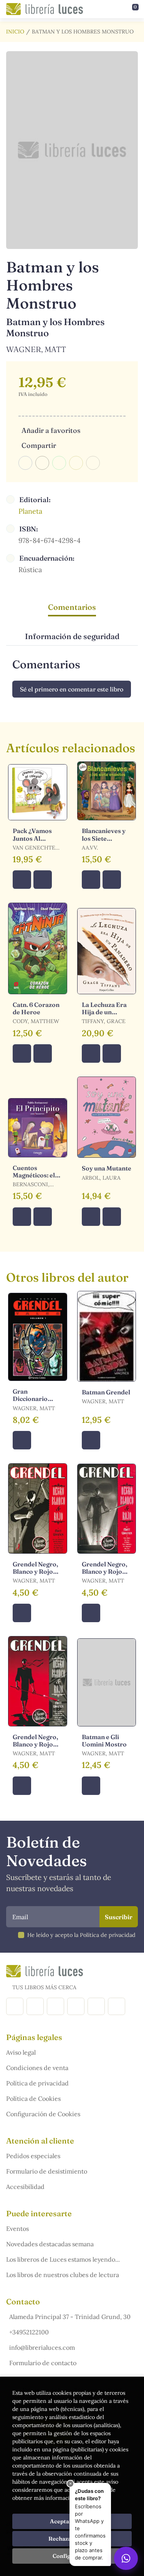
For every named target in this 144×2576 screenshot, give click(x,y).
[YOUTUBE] (96, 2006)
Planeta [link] (30, 511)
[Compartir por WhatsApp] (59, 463)
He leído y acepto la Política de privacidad (81, 1935)
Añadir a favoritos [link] (51, 430)
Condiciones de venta (37, 2068)
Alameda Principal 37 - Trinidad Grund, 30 (70, 2317)
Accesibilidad (25, 2187)
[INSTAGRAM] (35, 2006)
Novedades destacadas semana (50, 2244)
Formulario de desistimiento (47, 2171)
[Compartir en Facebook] (25, 463)
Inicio (15, 32)
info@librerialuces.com (42, 2347)
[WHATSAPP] (117, 2006)
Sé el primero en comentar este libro (72, 689)
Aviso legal (21, 2052)
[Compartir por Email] (76, 463)
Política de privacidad (37, 2083)
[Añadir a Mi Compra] (22, 880)
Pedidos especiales (33, 2156)
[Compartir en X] (42, 463)
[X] (55, 2006)
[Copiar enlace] (93, 463)
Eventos (17, 2229)
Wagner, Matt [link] (36, 349)
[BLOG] (76, 2006)
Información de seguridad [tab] (72, 636)
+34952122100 (29, 2332)
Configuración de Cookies (43, 2114)
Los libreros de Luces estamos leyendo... (63, 2259)
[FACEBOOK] (15, 2006)
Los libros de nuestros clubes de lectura (63, 2275)
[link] (43, 880)
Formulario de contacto (43, 2363)
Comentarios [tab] (72, 607)
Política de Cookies (33, 2099)
